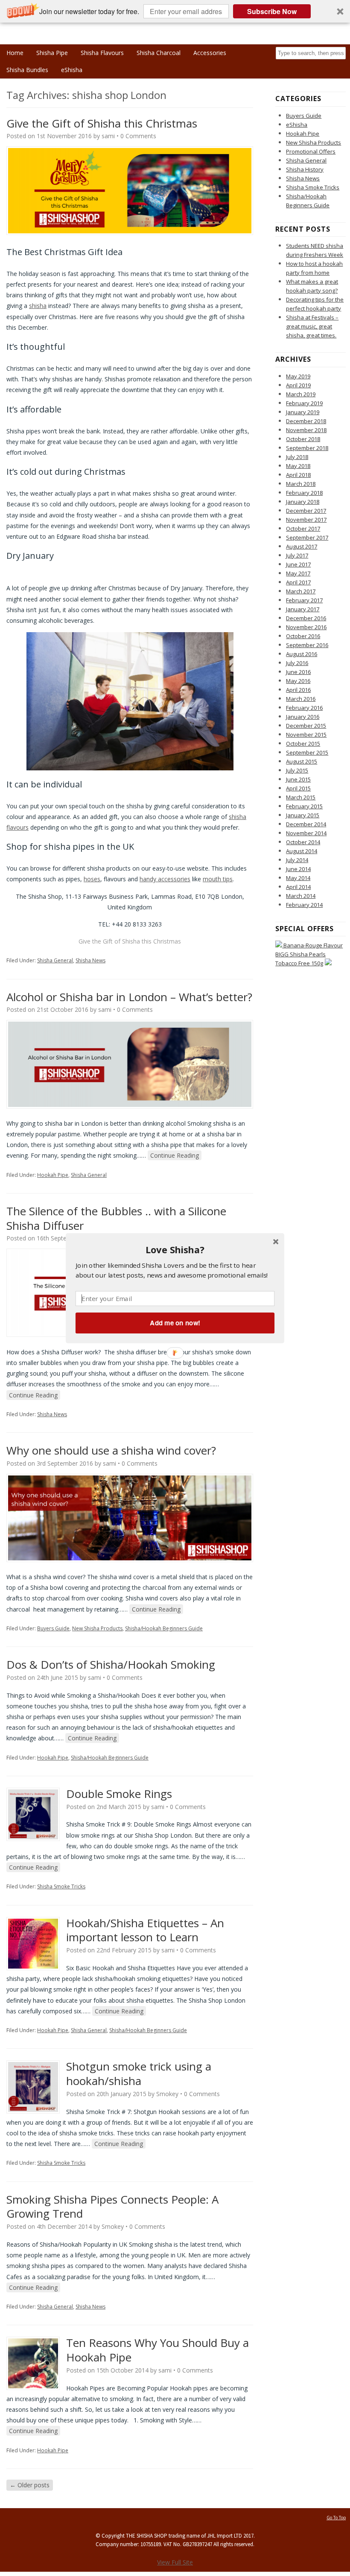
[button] (175, 1249)
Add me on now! (175, 1323)
